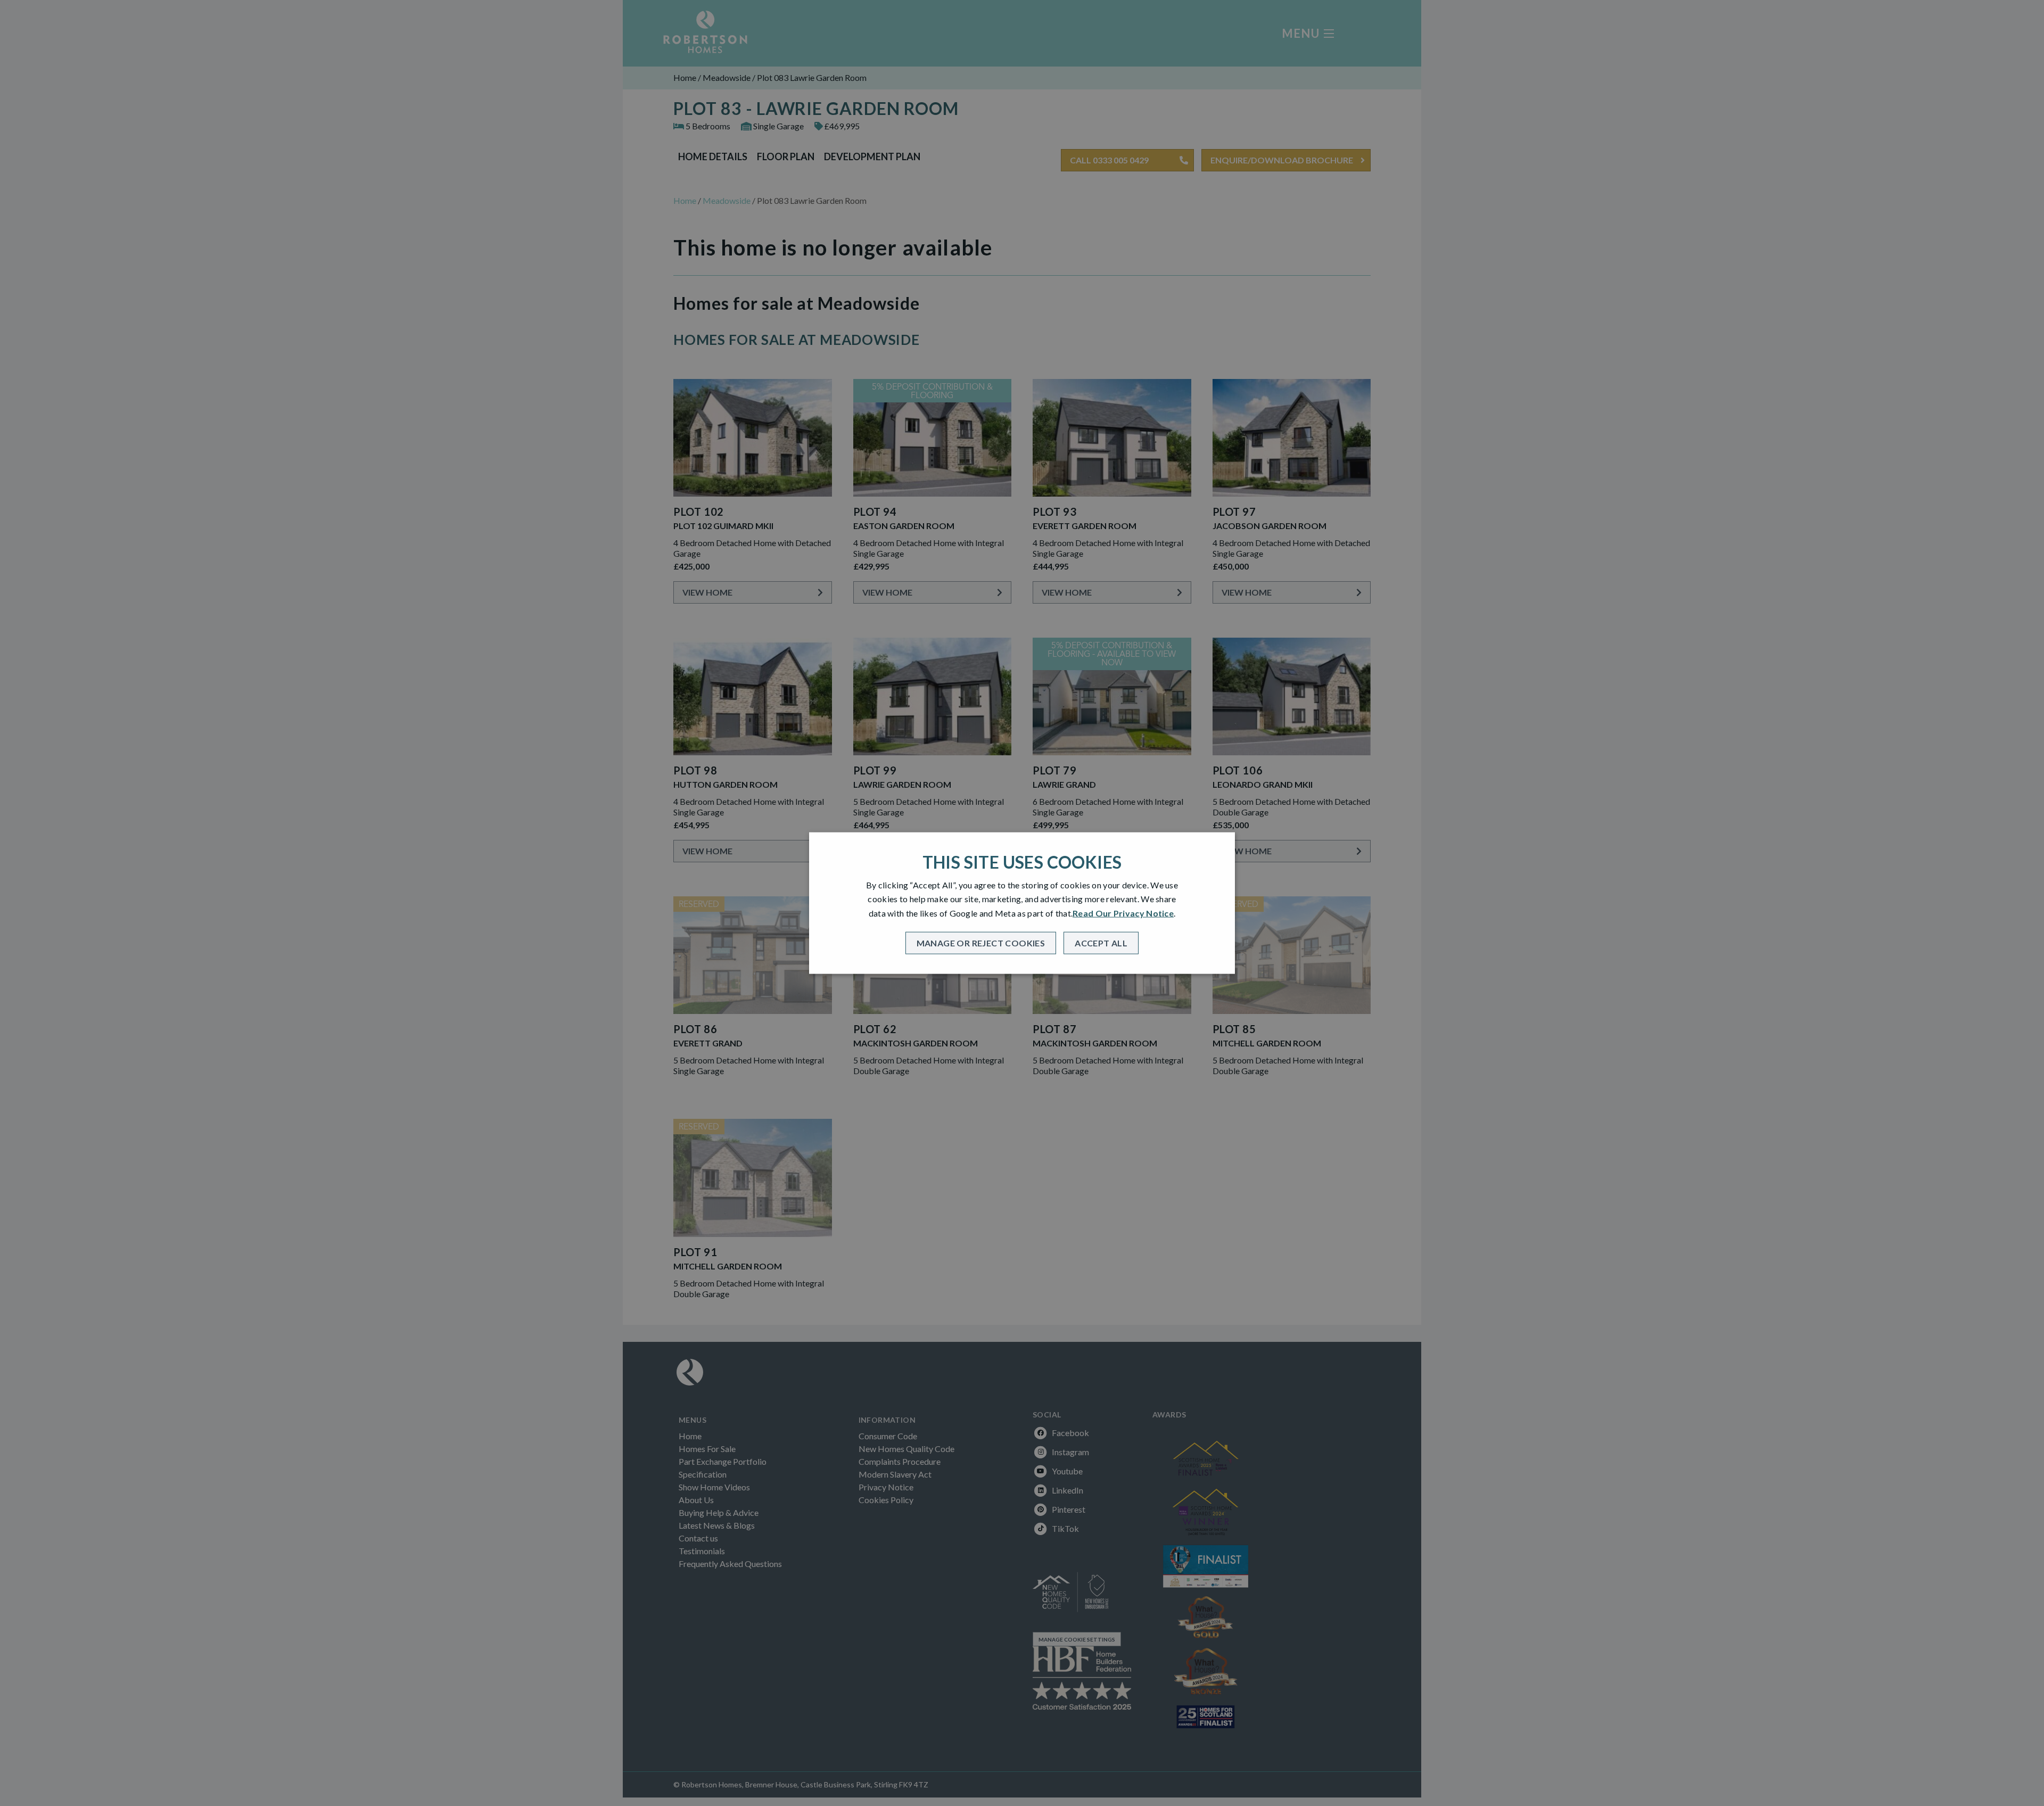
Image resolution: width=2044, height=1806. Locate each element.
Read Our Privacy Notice (1123, 913)
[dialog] (1022, 903)
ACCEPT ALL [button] (1101, 943)
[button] (981, 943)
